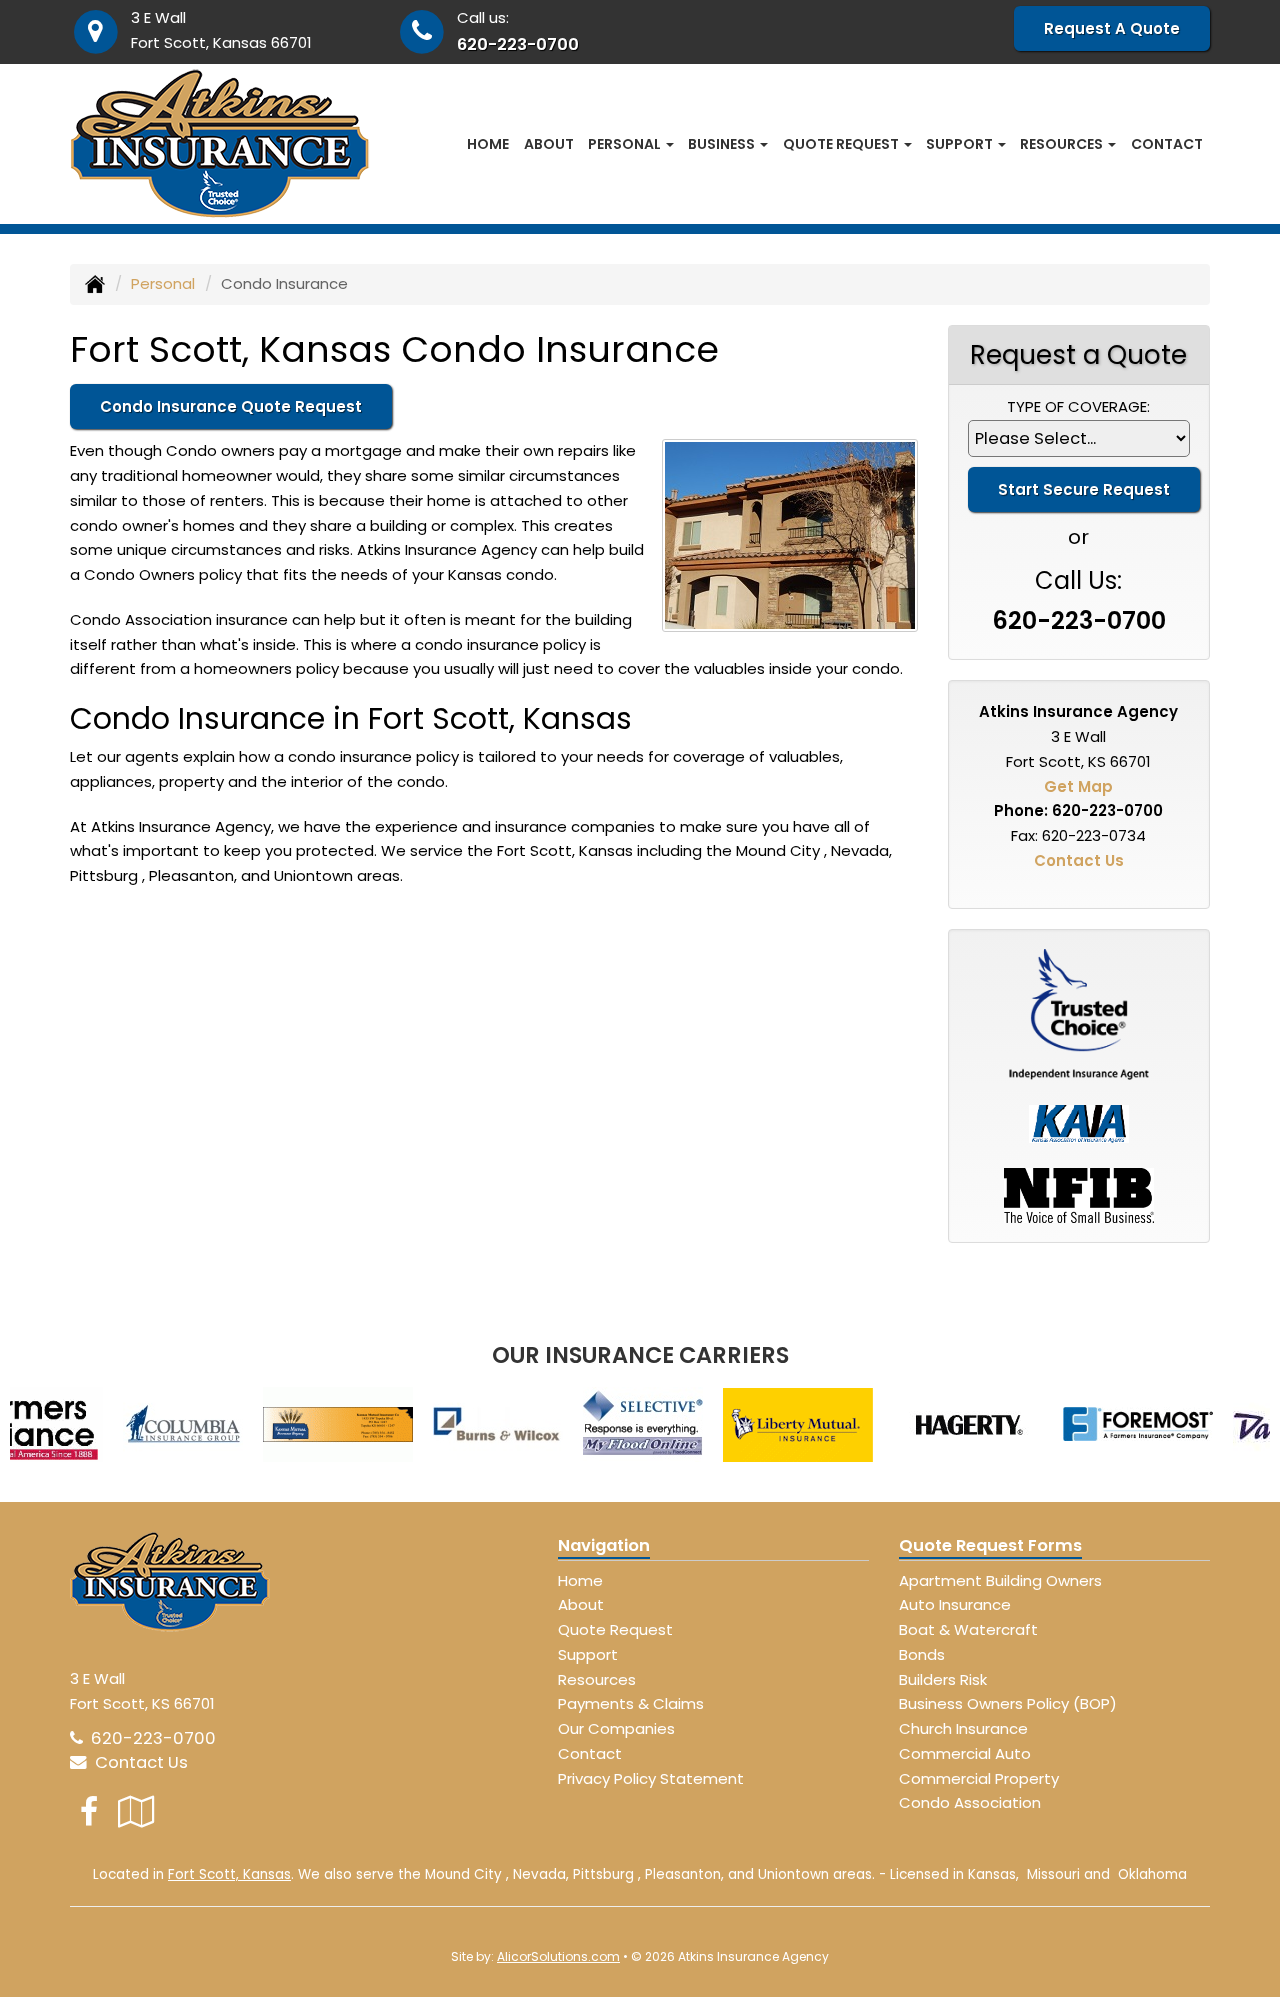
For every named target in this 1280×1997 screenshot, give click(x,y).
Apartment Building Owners (1000, 1580)
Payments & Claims (631, 1703)
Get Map (1078, 786)
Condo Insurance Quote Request (231, 406)
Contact (1167, 144)
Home (488, 144)
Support (588, 1654)
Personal (163, 283)
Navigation (604, 1545)
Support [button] (961, 144)
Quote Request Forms (990, 1545)
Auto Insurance (955, 1604)
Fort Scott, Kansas (229, 1874)
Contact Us (1079, 860)
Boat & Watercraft (968, 1629)
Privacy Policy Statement (651, 1778)
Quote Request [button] (842, 144)
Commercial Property (979, 1778)
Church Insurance (963, 1728)
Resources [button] (1063, 144)
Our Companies (616, 1728)
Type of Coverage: (1078, 406)
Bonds (922, 1654)
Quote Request (615, 1629)
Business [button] (723, 144)
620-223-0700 (518, 44)
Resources (597, 1679)
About (549, 144)
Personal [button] (626, 144)
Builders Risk (943, 1679)
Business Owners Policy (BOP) (1008, 1703)
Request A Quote (1112, 28)
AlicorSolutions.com (558, 1956)
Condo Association (970, 1802)
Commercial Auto (965, 1753)
